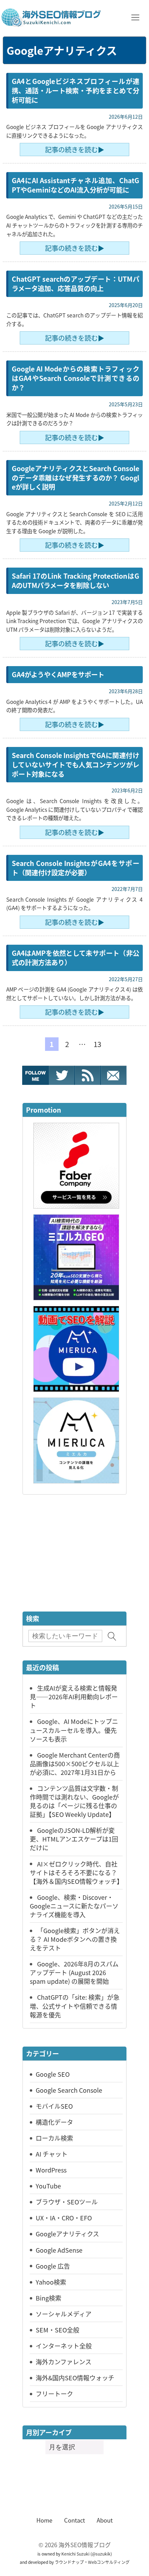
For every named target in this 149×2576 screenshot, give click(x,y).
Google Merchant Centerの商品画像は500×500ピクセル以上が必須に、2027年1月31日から (75, 1763)
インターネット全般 (64, 2346)
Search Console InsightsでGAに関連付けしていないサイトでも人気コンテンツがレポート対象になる (76, 765)
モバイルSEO (54, 2106)
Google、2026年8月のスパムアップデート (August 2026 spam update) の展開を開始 (74, 1972)
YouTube (48, 2186)
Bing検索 (49, 2298)
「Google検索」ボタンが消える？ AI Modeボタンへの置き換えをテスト (75, 1939)
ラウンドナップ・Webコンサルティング (92, 2562)
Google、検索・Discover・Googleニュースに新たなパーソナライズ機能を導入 (74, 1906)
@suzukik (101, 2554)
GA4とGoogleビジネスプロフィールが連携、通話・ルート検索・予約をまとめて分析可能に (76, 91)
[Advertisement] (74, 1554)
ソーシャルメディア (64, 2314)
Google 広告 (53, 2266)
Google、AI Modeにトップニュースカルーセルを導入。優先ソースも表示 (74, 1730)
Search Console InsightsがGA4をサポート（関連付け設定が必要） (76, 868)
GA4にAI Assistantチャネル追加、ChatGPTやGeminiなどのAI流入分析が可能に (76, 185)
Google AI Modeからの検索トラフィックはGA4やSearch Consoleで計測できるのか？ (76, 378)
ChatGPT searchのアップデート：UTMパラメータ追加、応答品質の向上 (76, 284)
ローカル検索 (54, 2138)
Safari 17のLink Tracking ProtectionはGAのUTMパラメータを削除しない (76, 581)
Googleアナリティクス (67, 2234)
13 (97, 1044)
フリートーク (54, 2394)
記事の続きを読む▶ (75, 150)
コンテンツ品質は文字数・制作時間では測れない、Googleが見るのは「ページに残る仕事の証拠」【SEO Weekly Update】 (74, 1801)
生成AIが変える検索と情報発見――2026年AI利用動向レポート (74, 1697)
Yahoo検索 (51, 2282)
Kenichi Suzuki (75, 2554)
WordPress (51, 2170)
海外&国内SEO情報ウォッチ (75, 2378)
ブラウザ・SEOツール (67, 2202)
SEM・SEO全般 (58, 2330)
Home (44, 2520)
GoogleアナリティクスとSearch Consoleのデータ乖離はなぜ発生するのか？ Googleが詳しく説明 (76, 478)
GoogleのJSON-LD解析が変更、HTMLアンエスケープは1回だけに (74, 1839)
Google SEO (53, 2074)
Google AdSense (59, 2250)
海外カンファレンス (64, 2362)
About (105, 2520)
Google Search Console (69, 2090)
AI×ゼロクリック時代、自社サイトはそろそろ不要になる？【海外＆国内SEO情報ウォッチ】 (76, 1872)
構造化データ (54, 2122)
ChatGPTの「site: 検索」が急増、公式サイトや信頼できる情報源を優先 (75, 2006)
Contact (74, 2520)
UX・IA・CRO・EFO (64, 2218)
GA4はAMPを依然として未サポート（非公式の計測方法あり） (76, 958)
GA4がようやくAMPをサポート (58, 674)
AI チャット (52, 2154)
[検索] (112, 1636)
